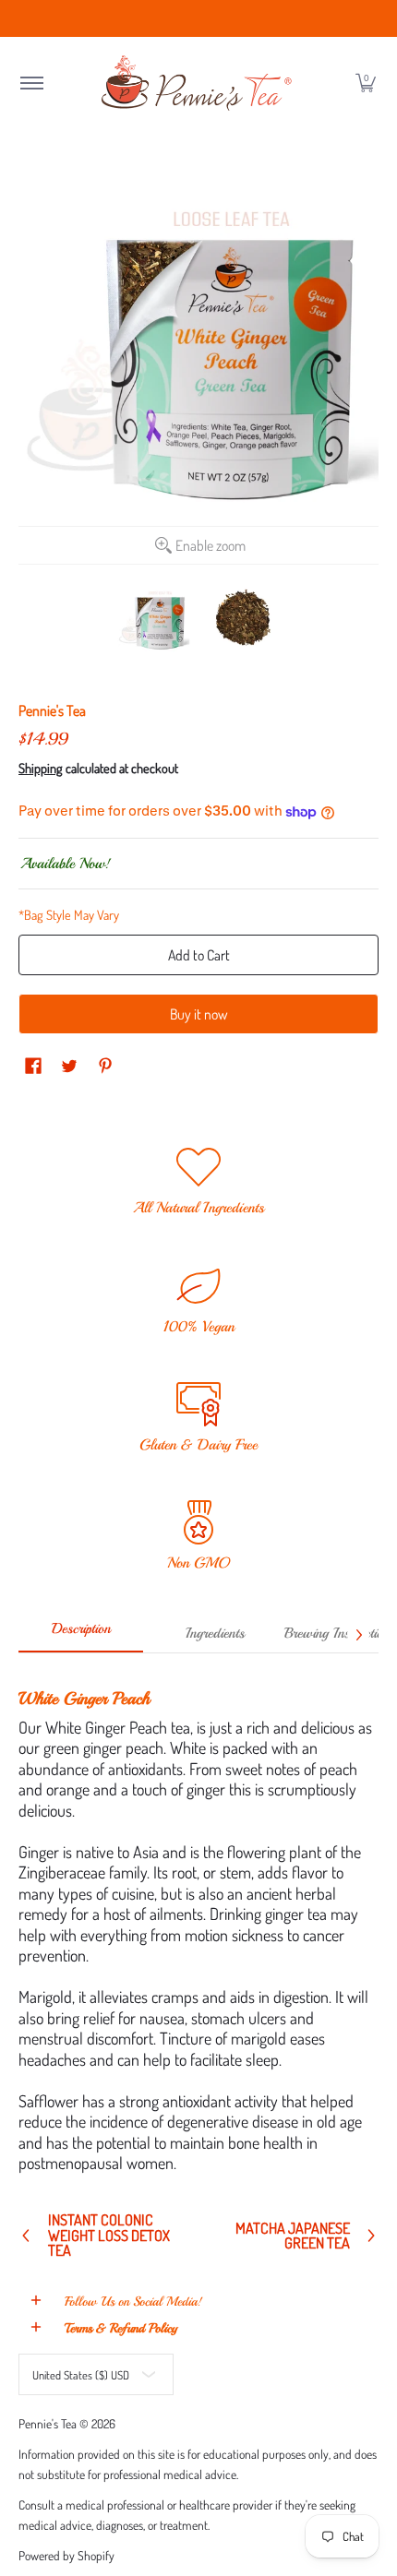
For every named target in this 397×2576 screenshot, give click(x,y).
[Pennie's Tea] (198, 83)
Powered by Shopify (66, 2555)
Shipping (41, 768)
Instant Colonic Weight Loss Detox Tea (109, 2235)
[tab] (81, 1635)
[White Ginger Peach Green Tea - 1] (154, 619)
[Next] (358, 1635)
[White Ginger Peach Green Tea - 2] (244, 619)
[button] (31, 83)
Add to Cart (199, 955)
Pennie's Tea (52, 710)
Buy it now (198, 1014)
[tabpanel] (198, 1923)
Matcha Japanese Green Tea (293, 2236)
